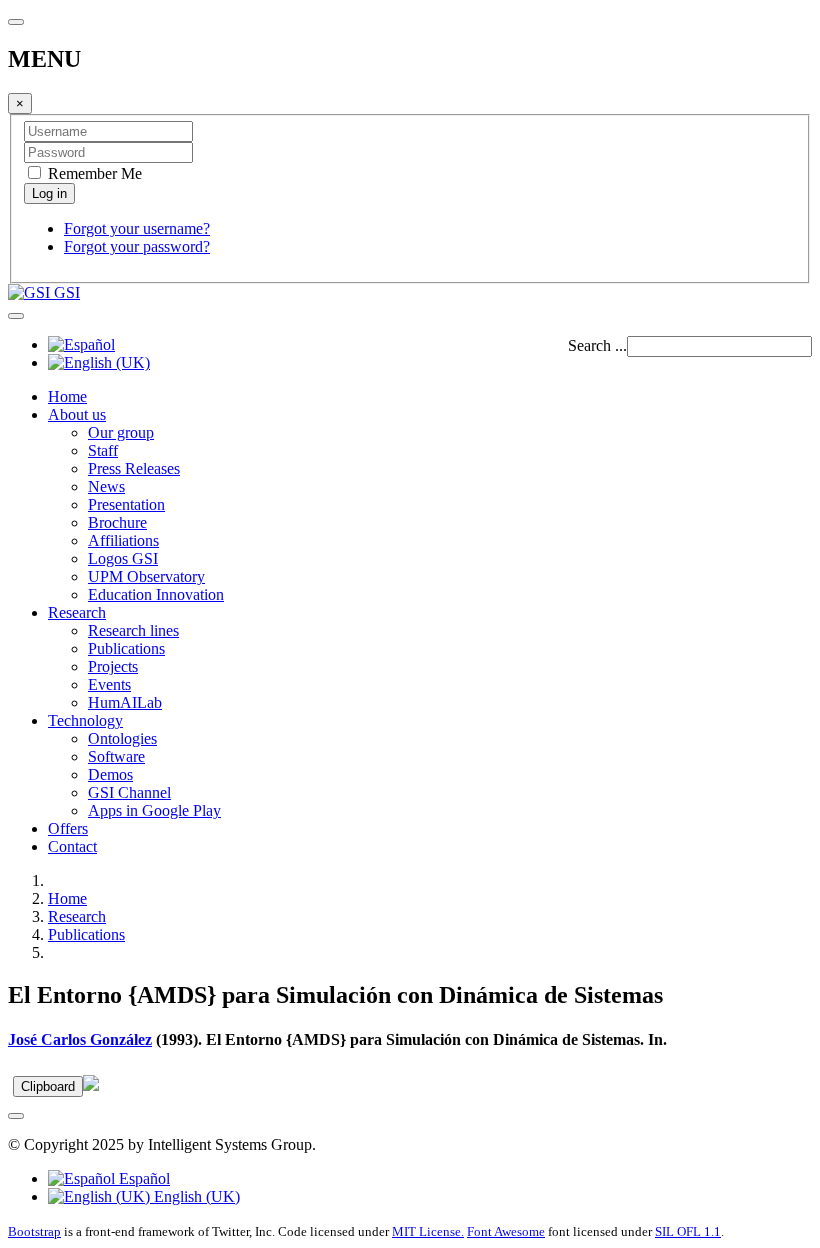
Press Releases (134, 468)
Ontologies (122, 738)
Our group (121, 432)
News (106, 486)
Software (116, 756)
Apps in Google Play (154, 810)
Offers (68, 828)
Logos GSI (123, 558)
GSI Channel (129, 792)
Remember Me (93, 173)
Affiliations (123, 540)
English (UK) (195, 1196)
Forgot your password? (137, 246)
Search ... (597, 345)
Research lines (133, 630)
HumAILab (125, 702)
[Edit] (91, 1085)
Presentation (126, 504)
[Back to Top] (16, 1116)
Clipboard (48, 1086)
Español (142, 1178)
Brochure (117, 522)
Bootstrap (34, 1231)
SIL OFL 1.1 (688, 1231)
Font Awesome (506, 1231)
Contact (72, 846)
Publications (126, 648)
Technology (85, 720)
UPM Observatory (146, 576)
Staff (103, 450)
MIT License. (428, 1231)
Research (77, 612)
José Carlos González (80, 1039)
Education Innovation (156, 594)
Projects (113, 666)
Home (67, 396)
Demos (110, 774)
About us (77, 414)
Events (109, 684)
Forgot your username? (137, 228)
